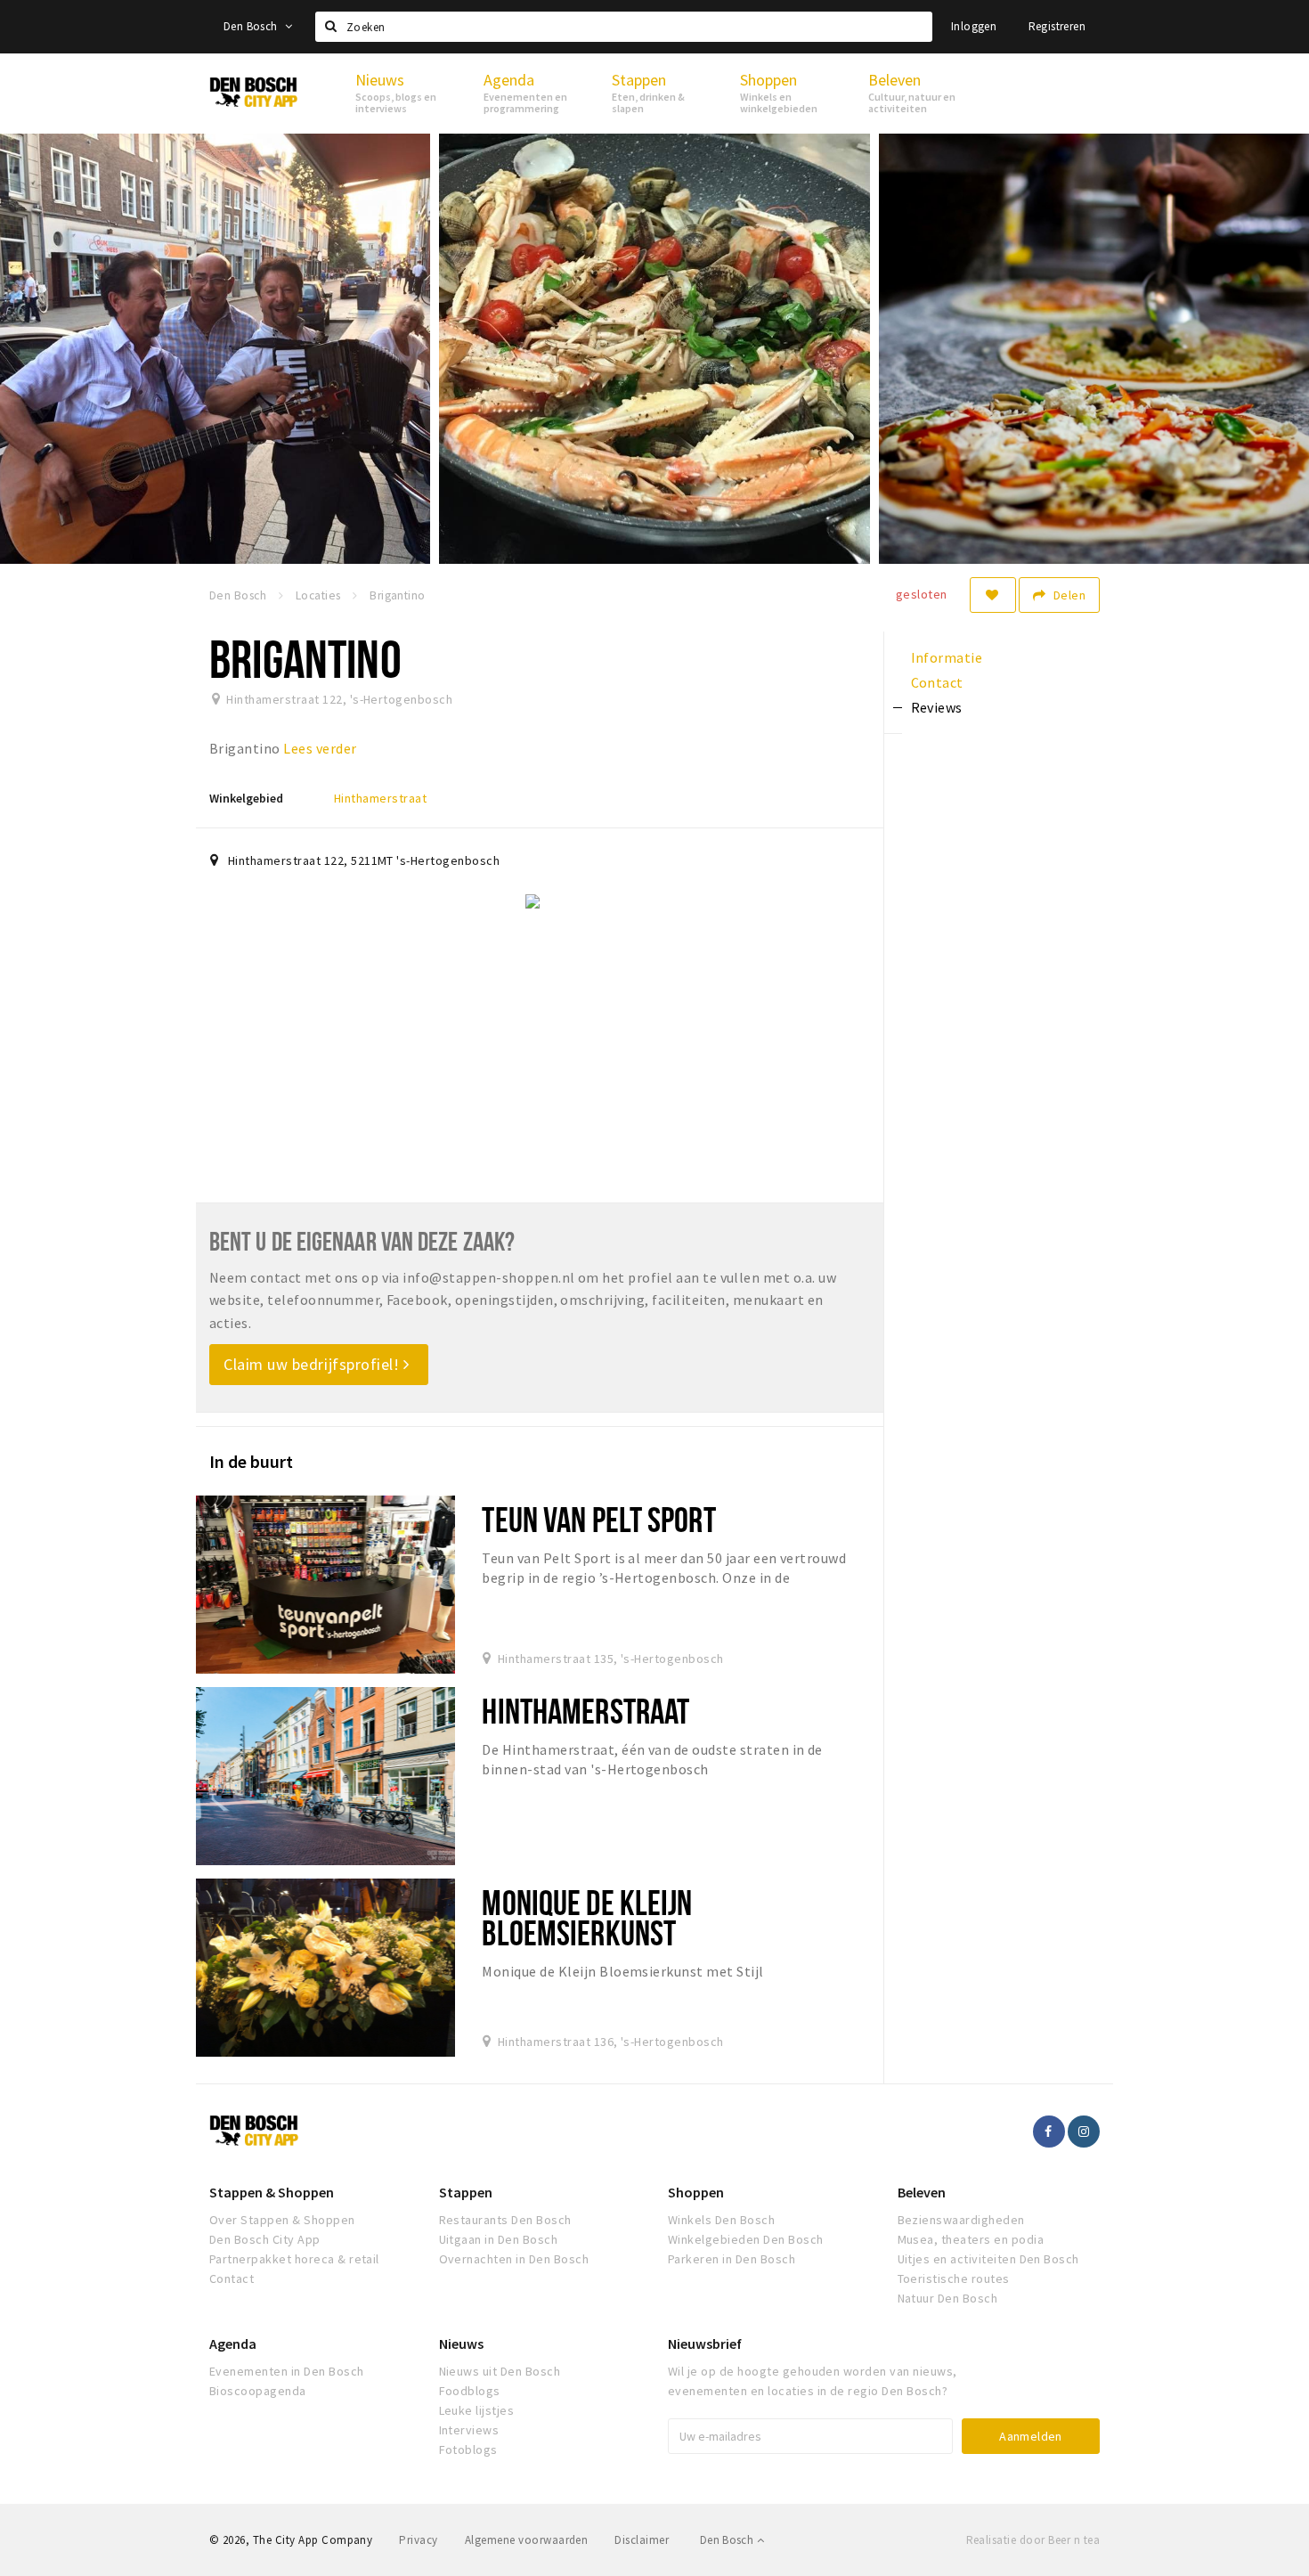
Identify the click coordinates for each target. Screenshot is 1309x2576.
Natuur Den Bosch (948, 2298)
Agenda (233, 2344)
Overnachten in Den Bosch (514, 2259)
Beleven (922, 2192)
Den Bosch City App (265, 2239)
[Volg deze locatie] (993, 595)
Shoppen (696, 2192)
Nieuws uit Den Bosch (500, 2371)
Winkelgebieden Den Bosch (746, 2239)
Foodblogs (470, 2391)
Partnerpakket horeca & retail (294, 2259)
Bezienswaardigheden (961, 2220)
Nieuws (461, 2344)
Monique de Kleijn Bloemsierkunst (587, 1917)
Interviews (469, 2430)
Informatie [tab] (947, 657)
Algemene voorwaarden (527, 2540)
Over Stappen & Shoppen (282, 2220)
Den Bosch (252, 26)
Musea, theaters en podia (971, 2239)
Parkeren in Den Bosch (732, 2259)
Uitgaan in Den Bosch (499, 2239)
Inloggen (974, 26)
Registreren (1057, 26)
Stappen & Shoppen (272, 2192)
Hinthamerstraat (380, 798)
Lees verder (320, 748)
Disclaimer (642, 2540)
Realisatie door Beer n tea (1033, 2540)
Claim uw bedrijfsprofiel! (313, 1364)
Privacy (418, 2540)
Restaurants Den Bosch (505, 2220)
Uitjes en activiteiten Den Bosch (988, 2259)
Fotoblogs (468, 2450)
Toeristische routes (954, 2278)
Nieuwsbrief (705, 2344)
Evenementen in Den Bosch (287, 2371)
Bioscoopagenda (258, 2391)
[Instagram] (1084, 2132)
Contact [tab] (937, 682)
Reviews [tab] (937, 707)
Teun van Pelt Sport (598, 1519)
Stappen (466, 2192)
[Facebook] (1049, 2132)
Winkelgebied (246, 798)
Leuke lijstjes (477, 2410)
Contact (232, 2278)
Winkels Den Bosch (721, 2220)
